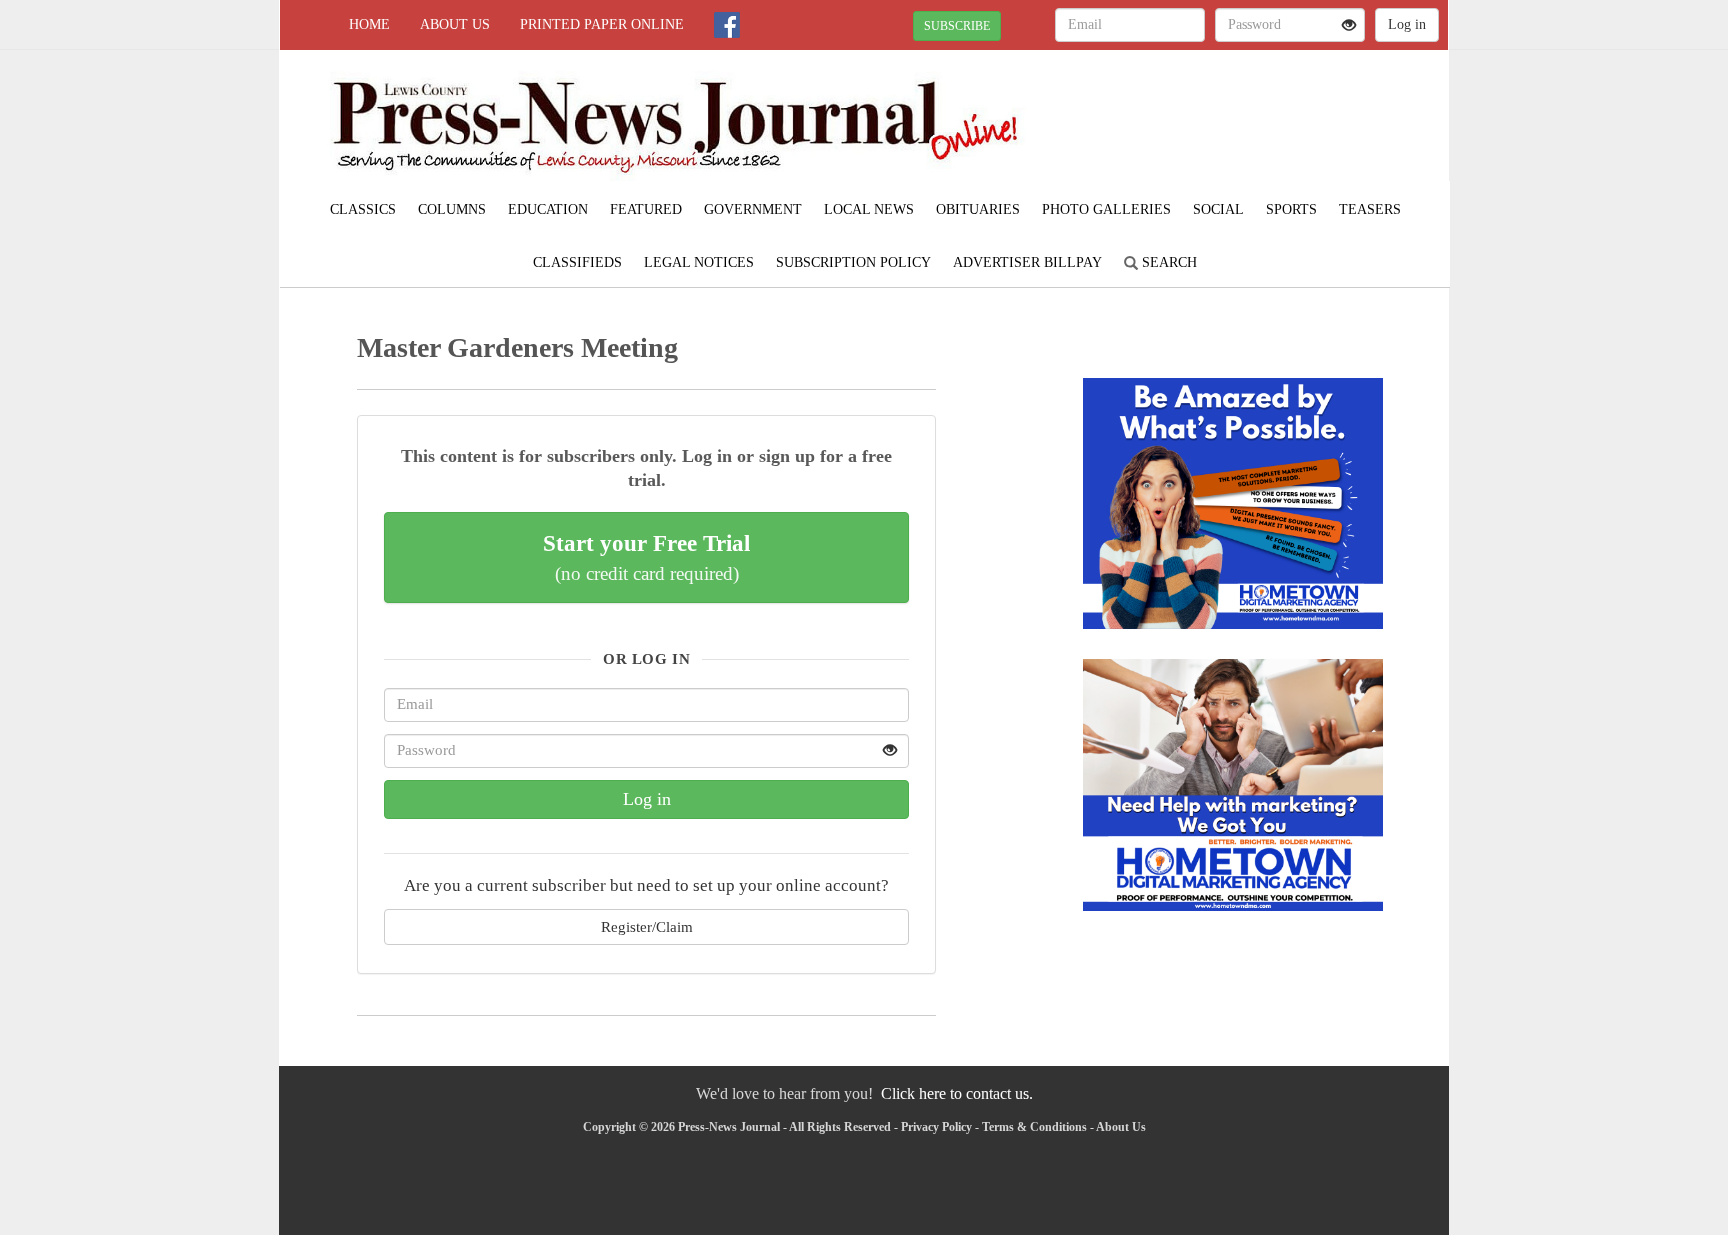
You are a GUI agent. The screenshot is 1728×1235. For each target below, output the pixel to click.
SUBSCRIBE (957, 26)
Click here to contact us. (957, 1093)
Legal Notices (699, 262)
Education (548, 209)
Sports (1291, 209)
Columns (452, 209)
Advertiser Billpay (1027, 262)
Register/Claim (647, 926)
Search (1167, 262)
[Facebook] (727, 25)
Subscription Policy (853, 262)
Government (753, 209)
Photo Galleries (1106, 209)
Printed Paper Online (602, 24)
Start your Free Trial (646, 557)
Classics (363, 209)
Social (1218, 209)
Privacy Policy (936, 1127)
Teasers (1370, 209)
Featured (646, 209)
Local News (869, 209)
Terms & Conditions (1034, 1127)
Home (369, 24)
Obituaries (978, 209)
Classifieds (577, 262)
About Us (455, 24)
